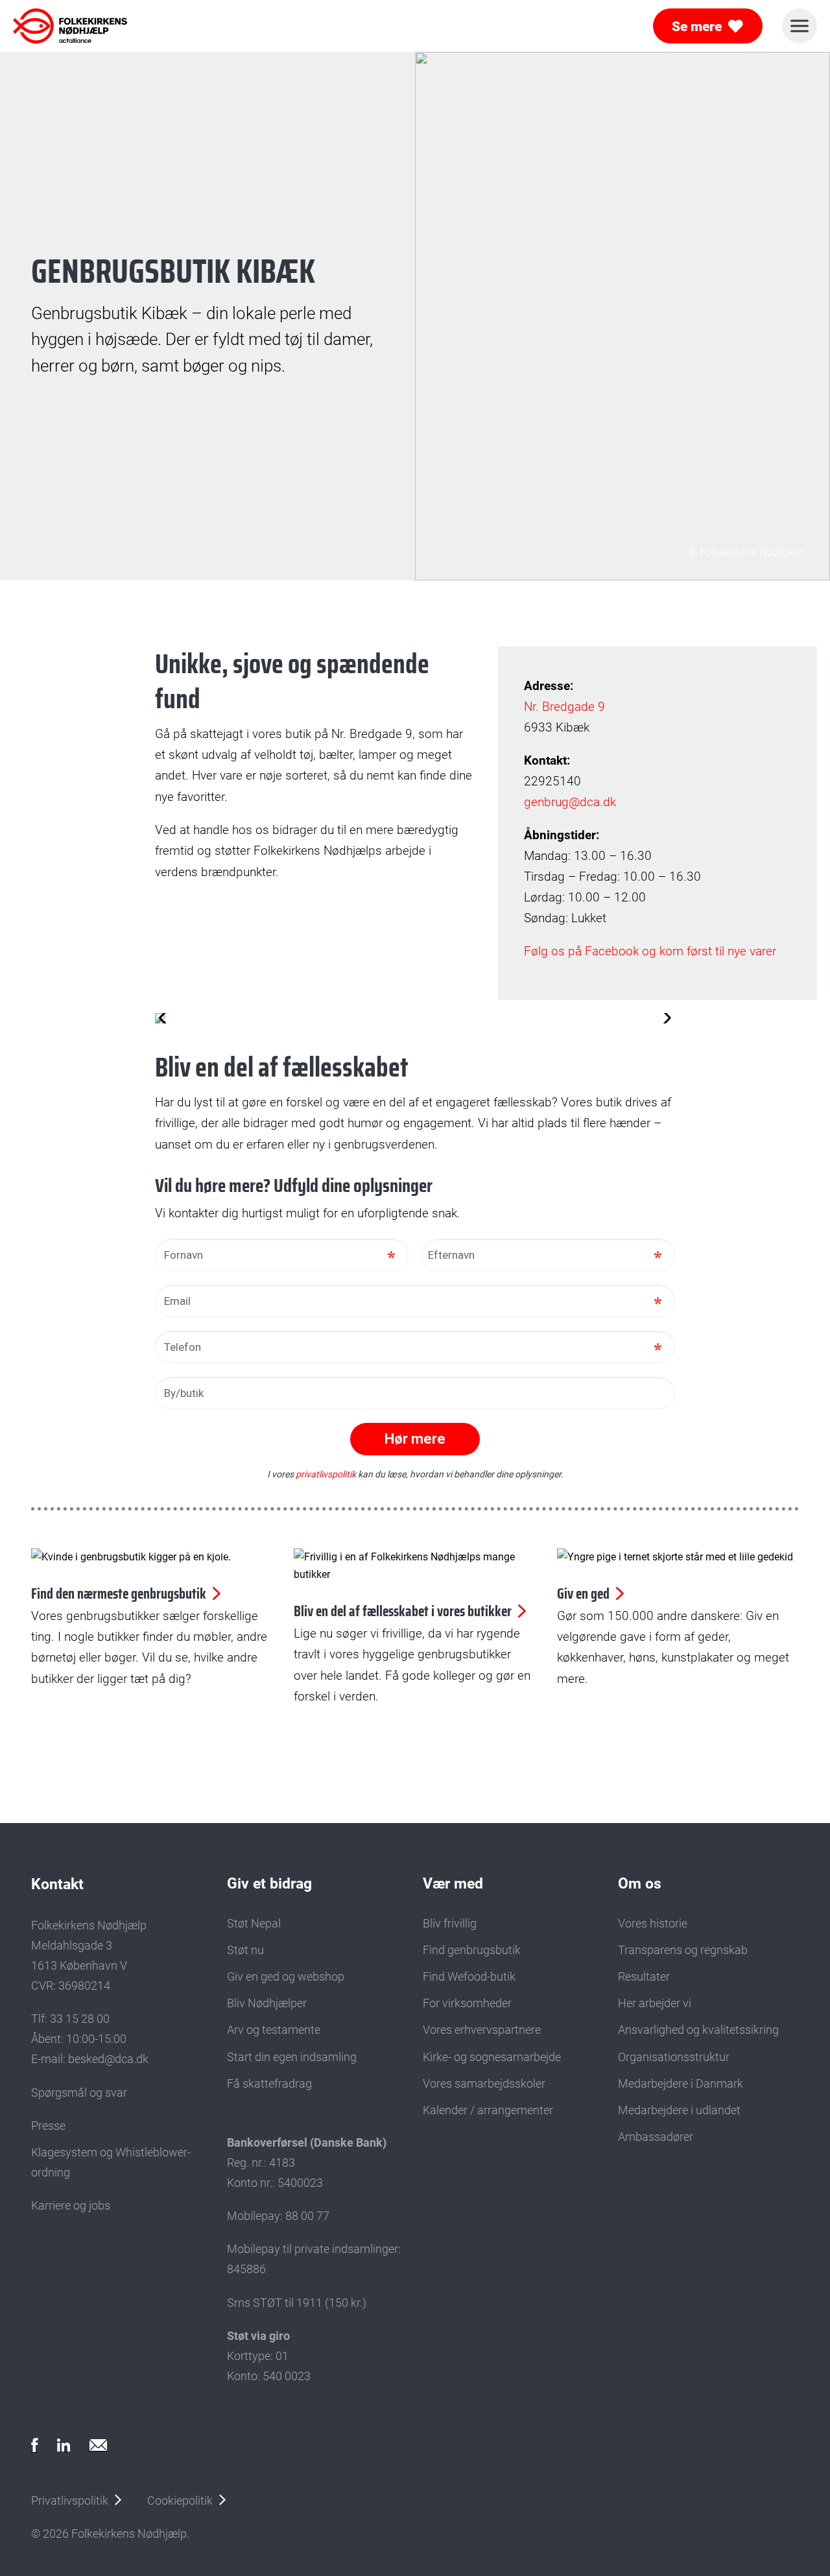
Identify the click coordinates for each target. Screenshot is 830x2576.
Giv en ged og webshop (286, 1976)
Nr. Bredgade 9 (564, 707)
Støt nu (245, 1950)
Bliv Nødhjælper (267, 2003)
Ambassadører (656, 2137)
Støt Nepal (254, 1923)
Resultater (644, 1976)
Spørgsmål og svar (79, 2093)
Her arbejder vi (655, 2003)
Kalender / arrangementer (488, 2110)
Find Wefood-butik (469, 1976)
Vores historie (653, 1923)
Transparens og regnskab (683, 1950)
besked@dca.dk (108, 2059)
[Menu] (800, 26)
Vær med (453, 1883)
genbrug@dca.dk (570, 802)
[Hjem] (70, 26)
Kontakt (57, 1884)
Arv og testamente (274, 2030)
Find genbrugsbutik (472, 1950)
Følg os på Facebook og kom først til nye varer (650, 951)
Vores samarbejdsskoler (484, 2083)
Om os (640, 1883)
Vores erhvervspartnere (482, 2030)
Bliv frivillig (450, 1923)
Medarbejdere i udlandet (679, 2110)
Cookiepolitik (180, 2500)
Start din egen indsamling (292, 2057)
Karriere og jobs (71, 2205)
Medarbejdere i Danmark (681, 2083)
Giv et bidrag (269, 1883)
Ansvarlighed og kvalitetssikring (698, 2030)
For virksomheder (467, 2003)
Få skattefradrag (269, 2083)
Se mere (697, 26)
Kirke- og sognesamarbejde (492, 2057)
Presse (48, 2126)
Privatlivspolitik (70, 2500)
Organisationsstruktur (674, 2057)
